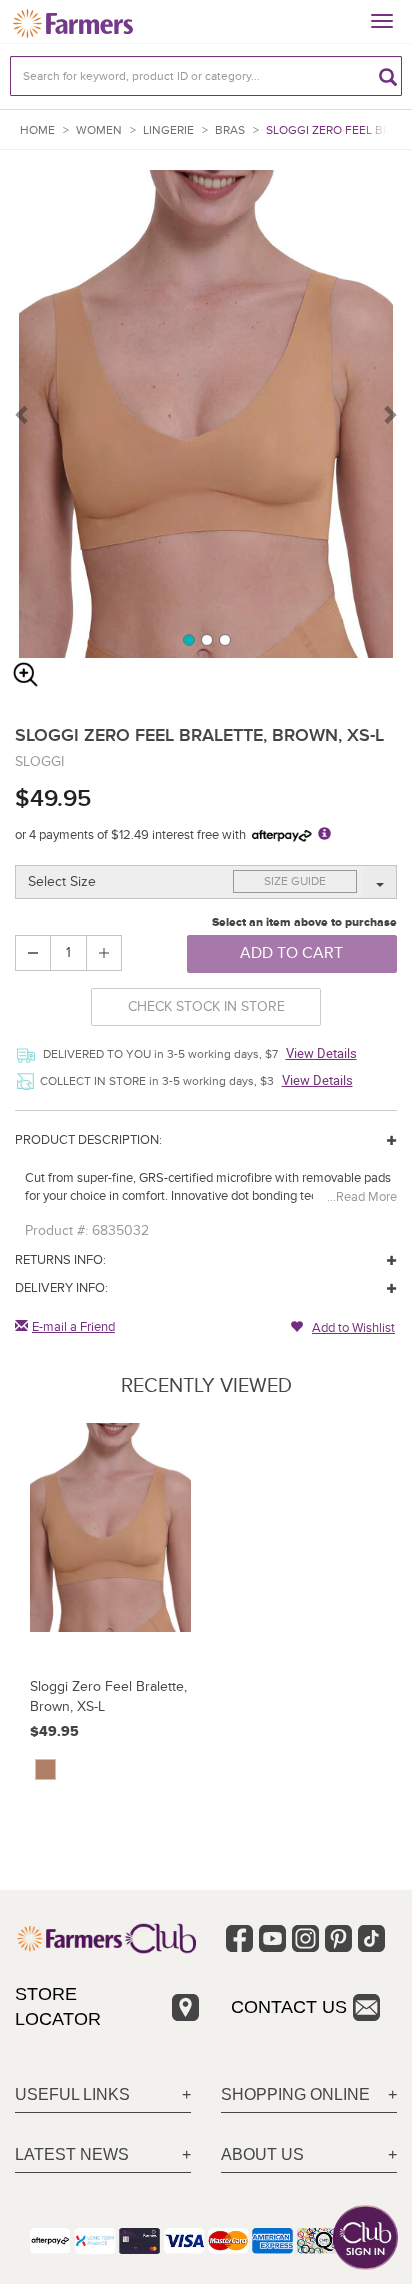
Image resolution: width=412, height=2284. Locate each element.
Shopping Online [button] (295, 2094)
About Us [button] (262, 2154)
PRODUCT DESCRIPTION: (88, 1140)
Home (37, 130)
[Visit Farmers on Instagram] (305, 1938)
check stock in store (206, 1006)
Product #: (56, 1230)
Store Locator (58, 2007)
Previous (23, 414)
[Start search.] (388, 76)
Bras (230, 130)
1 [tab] (188, 639)
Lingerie (168, 130)
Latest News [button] (72, 2154)
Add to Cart (291, 953)
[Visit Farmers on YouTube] (272, 1938)
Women (99, 130)
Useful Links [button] (72, 2094)
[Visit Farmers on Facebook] (239, 1938)
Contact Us (289, 2007)
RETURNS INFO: (60, 1260)
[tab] (103, 2095)
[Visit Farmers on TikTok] (371, 1938)
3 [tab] (224, 639)
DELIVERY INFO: (61, 1288)
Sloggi (39, 761)
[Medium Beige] (45, 1769)
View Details (321, 1053)
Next (389, 414)
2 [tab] (206, 639)
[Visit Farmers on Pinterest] (338, 1938)
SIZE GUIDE (295, 881)
